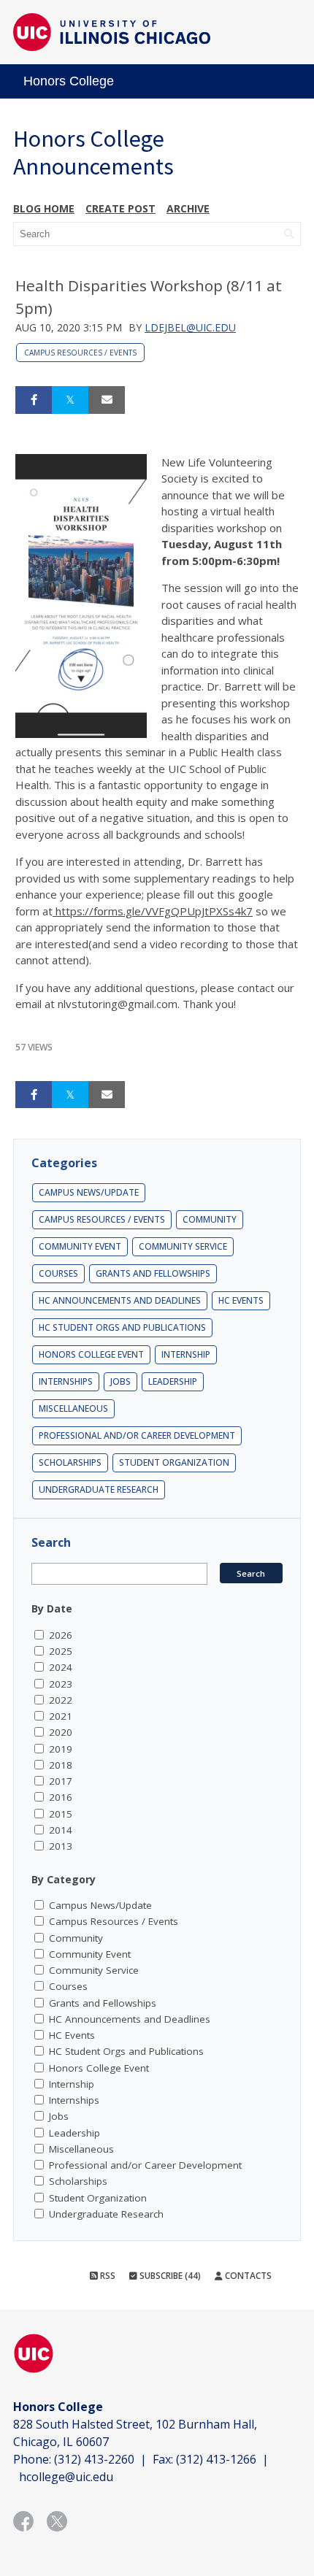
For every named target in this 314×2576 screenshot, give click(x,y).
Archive (188, 208)
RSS (107, 2276)
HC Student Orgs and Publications (122, 1327)
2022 (61, 1700)
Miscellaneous (73, 1408)
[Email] (107, 400)
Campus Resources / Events (80, 353)
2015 (61, 1814)
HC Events (241, 1300)
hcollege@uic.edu (66, 2477)
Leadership (173, 1381)
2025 (61, 1651)
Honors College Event (91, 1354)
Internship (186, 1354)
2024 (61, 1667)
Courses (58, 1273)
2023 (61, 1684)
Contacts (247, 2276)
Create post (120, 208)
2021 (61, 1716)
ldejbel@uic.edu (190, 327)
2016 (61, 1797)
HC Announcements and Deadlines (120, 1300)
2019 (61, 1749)
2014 (61, 1830)
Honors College (69, 81)
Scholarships (70, 1462)
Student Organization (174, 1462)
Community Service (183, 1246)
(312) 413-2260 (94, 2459)
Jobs (120, 1381)
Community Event (80, 1246)
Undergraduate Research (99, 1489)
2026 (61, 1635)
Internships (66, 1381)
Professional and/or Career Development (137, 1435)
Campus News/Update (89, 1192)
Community (210, 1219)
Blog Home (44, 208)
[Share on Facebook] (34, 400)
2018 (61, 1765)
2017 (61, 1781)
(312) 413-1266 (216, 2459)
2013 (61, 1846)
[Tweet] (70, 400)
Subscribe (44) (169, 2276)
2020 (61, 1732)
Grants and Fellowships (153, 1273)
